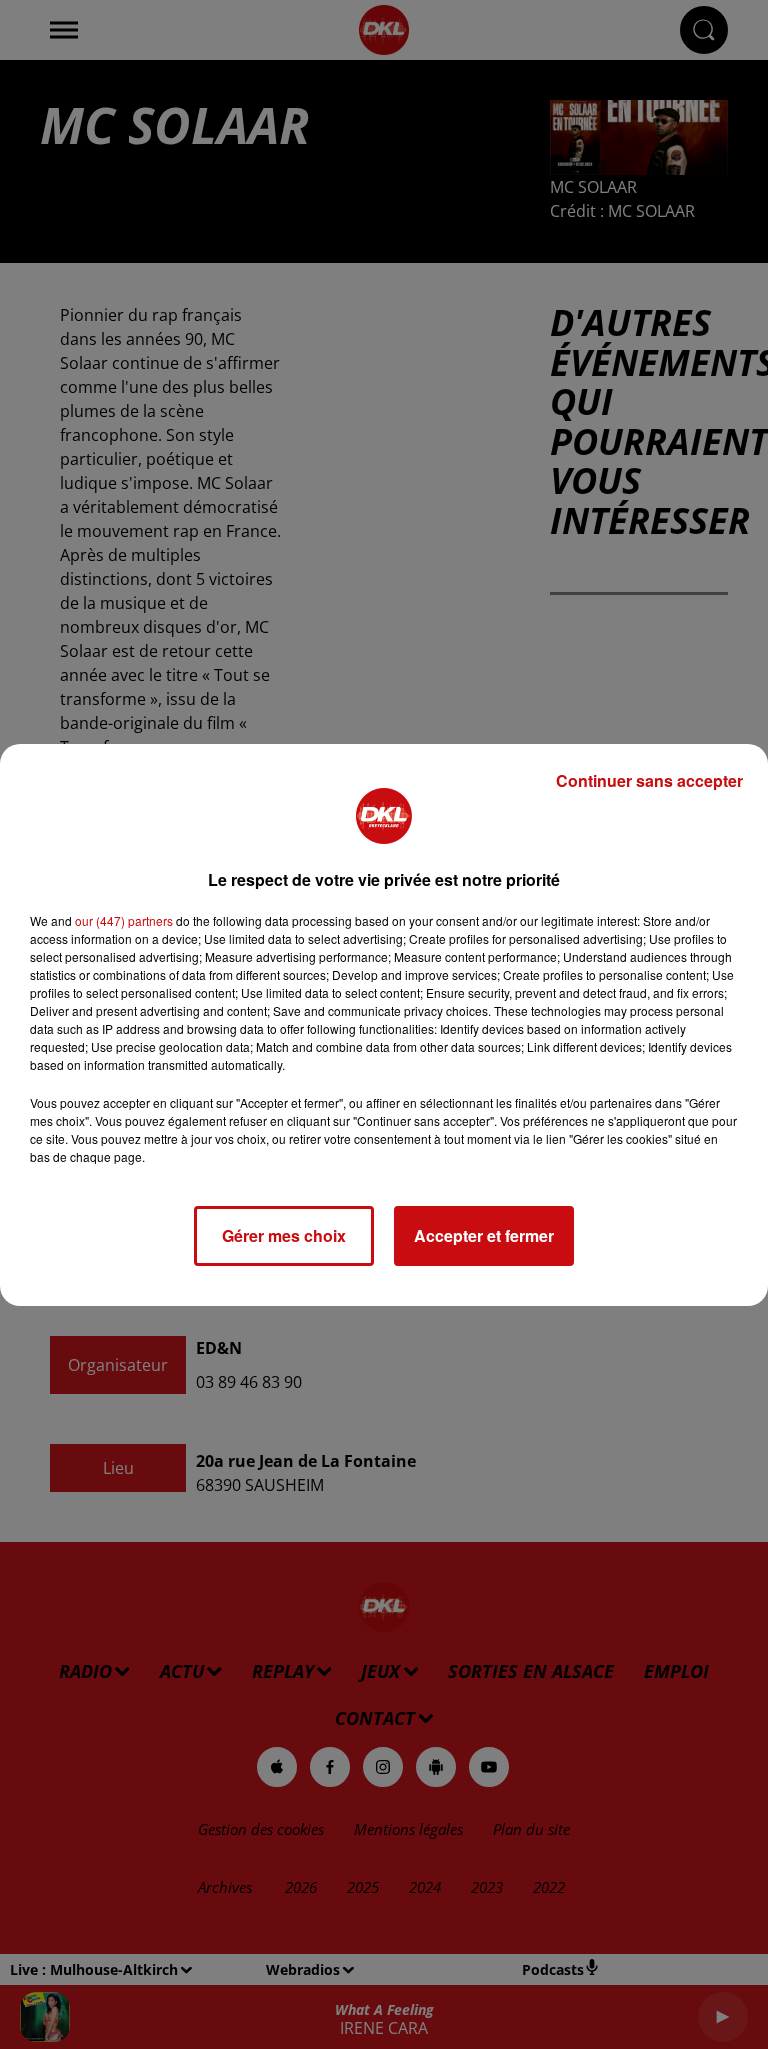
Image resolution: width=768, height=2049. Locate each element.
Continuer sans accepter (649, 780)
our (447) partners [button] (124, 920)
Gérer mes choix (284, 1235)
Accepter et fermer (484, 1235)
